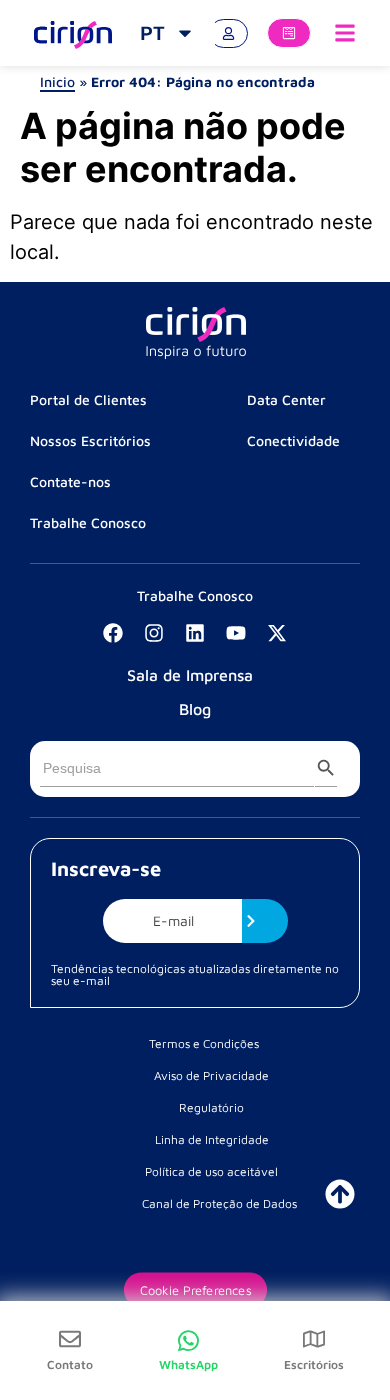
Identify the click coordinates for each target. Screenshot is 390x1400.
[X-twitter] (277, 633)
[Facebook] (113, 633)
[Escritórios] (314, 1339)
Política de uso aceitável (211, 1171)
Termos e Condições (204, 1043)
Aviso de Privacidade (211, 1075)
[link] (167, 33)
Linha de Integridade (212, 1139)
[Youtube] (236, 633)
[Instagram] (154, 633)
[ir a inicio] (340, 1194)
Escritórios (314, 1364)
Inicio (57, 81)
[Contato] (70, 1339)
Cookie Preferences (194, 1290)
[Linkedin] (195, 633)
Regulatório (211, 1107)
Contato (70, 1364)
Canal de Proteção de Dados (219, 1203)
